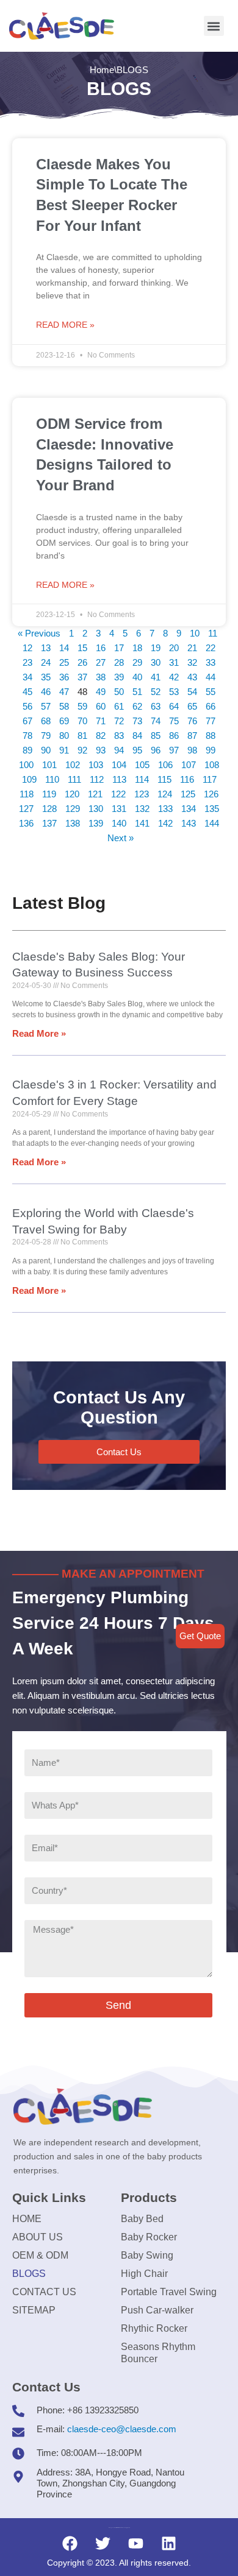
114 (142, 779)
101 (49, 765)
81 (82, 736)
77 (211, 721)
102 (73, 765)
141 (142, 823)
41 (156, 677)
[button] (214, 26)
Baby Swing (147, 2255)
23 (27, 662)
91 (64, 750)
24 (46, 662)
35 (46, 677)
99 (211, 750)
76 (192, 721)
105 (142, 765)
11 (213, 633)
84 (137, 736)
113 (119, 779)
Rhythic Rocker (154, 2328)
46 (46, 692)
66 (211, 706)
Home (102, 70)
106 (165, 765)
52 (156, 692)
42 (174, 677)
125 (188, 794)
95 (137, 750)
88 (211, 736)
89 (27, 750)
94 (119, 750)
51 (137, 692)
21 (192, 648)
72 (119, 721)
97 (174, 750)
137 (49, 823)
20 (174, 648)
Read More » (65, 325)
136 (26, 823)
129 (73, 809)
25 (64, 662)
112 (97, 779)
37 (82, 677)
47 (64, 692)
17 (119, 648)
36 (64, 677)
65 (192, 706)
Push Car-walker (157, 2310)
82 (101, 736)
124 (165, 794)
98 (192, 750)
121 (95, 794)
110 (52, 779)
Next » (121, 838)
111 (74, 779)
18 (137, 648)
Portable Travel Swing (169, 2292)
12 (27, 648)
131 (119, 809)
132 (142, 809)
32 (192, 662)
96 (156, 750)
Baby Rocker (149, 2237)
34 (27, 677)
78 (27, 736)
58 (64, 706)
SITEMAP (34, 2310)
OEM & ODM (40, 2255)
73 (137, 721)
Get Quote (200, 1636)
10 (195, 633)
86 (174, 736)
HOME (27, 2219)
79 (46, 736)
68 (46, 721)
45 (27, 692)
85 (156, 736)
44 (211, 677)
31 (174, 662)
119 (49, 794)
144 (212, 823)
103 (96, 765)
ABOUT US (38, 2237)
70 (82, 721)
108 (212, 765)
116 (187, 779)
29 (137, 662)
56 (27, 706)
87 (192, 736)
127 (26, 809)
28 (119, 662)
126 (211, 794)
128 (49, 809)
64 (174, 706)
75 (174, 721)
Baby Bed (142, 2219)
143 (189, 823)
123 (142, 794)
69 (64, 721)
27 (101, 662)
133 (165, 809)
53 (174, 692)
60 (101, 706)
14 (64, 648)
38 (101, 677)
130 (96, 809)
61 (119, 706)
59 (82, 706)
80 (64, 736)
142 (165, 823)
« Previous (39, 633)
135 (212, 809)
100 (26, 765)
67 (27, 721)
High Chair (144, 2274)
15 (82, 648)
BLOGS (29, 2274)
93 (101, 750)
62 (137, 706)
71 (101, 721)
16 (101, 648)
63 (156, 706)
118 (27, 794)
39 (119, 677)
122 (118, 794)
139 (96, 823)
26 (82, 662)
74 (156, 721)
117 (210, 779)
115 (164, 779)
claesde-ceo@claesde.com (122, 2429)
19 (156, 648)
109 (29, 779)
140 (119, 823)
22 (211, 648)
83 (119, 736)
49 (101, 692)
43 (192, 677)
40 (137, 677)
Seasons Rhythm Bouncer (158, 2353)
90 (46, 750)
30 (156, 662)
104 (119, 765)
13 (46, 648)
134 (189, 809)
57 (46, 706)
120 (72, 794)
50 (119, 692)
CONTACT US (44, 2292)
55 (211, 692)
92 (82, 750)
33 (211, 662)
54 (192, 692)
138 (73, 823)
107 (189, 765)
